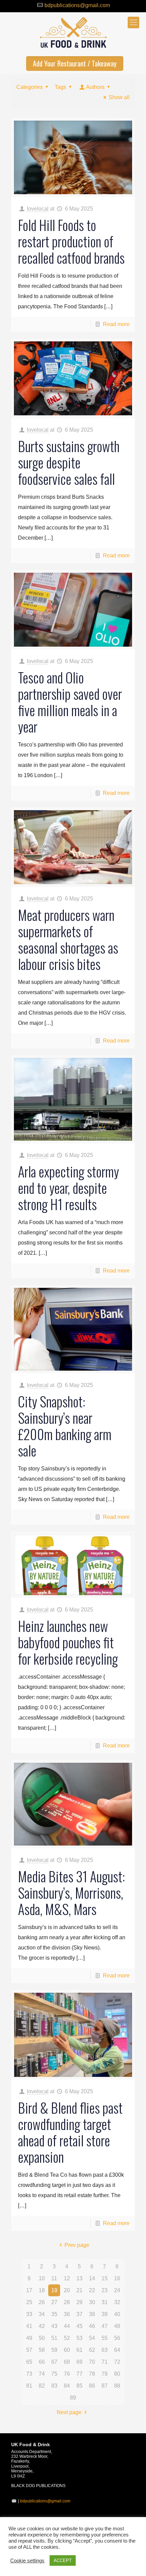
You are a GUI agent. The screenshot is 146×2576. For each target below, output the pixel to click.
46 (92, 2326)
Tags (60, 87)
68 (67, 2362)
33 (29, 2314)
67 (54, 2362)
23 (105, 2290)
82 (42, 2386)
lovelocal (38, 209)
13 (79, 2278)
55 (105, 2338)
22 (92, 2290)
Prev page (77, 2245)
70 (92, 2362)
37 (79, 2314)
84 (67, 2386)
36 (67, 2314)
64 (117, 2350)
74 (42, 2374)
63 (105, 2350)
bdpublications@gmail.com (77, 5)
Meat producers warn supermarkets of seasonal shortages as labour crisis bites (68, 939)
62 (92, 2350)
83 (54, 2386)
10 (42, 2278)
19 (54, 2290)
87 (105, 2386)
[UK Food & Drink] (73, 33)
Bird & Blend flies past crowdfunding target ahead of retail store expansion (70, 2132)
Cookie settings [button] (27, 2561)
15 (105, 2278)
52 (67, 2338)
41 (29, 2326)
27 (54, 2302)
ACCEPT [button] (63, 2560)
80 (117, 2374)
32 (117, 2302)
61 (79, 2350)
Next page (69, 2412)
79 (105, 2374)
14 (92, 2278)
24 (117, 2290)
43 (54, 2326)
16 (117, 2278)
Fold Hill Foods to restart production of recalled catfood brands (71, 241)
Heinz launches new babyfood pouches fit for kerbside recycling (68, 1642)
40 (117, 2314)
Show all (119, 97)
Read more (116, 324)
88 (117, 2386)
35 (54, 2314)
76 (67, 2374)
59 (54, 2350)
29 (79, 2302)
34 (42, 2314)
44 (67, 2326)
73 (29, 2374)
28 (67, 2302)
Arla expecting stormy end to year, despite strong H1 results (68, 1188)
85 (79, 2386)
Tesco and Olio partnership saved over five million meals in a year (70, 702)
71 (105, 2362)
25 (29, 2302)
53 (79, 2338)
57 (29, 2350)
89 (73, 2398)
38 (92, 2314)
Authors (95, 87)
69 (79, 2362)
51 (54, 2338)
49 (29, 2338)
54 (92, 2338)
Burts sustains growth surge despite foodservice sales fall (69, 462)
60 (67, 2350)
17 (29, 2290)
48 (117, 2326)
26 (42, 2302)
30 (92, 2302)
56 (117, 2338)
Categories (30, 87)
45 (79, 2326)
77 (79, 2374)
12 (67, 2278)
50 (42, 2338)
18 (42, 2290)
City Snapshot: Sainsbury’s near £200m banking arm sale (65, 1426)
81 (29, 2386)
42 (42, 2326)
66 (42, 2362)
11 (54, 2278)
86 (92, 2386)
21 (79, 2290)
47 (105, 2326)
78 (92, 2374)
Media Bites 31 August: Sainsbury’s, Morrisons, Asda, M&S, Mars (71, 1893)
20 (67, 2290)
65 (29, 2362)
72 (117, 2362)
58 (42, 2350)
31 (105, 2302)
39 (105, 2314)
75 (54, 2374)
